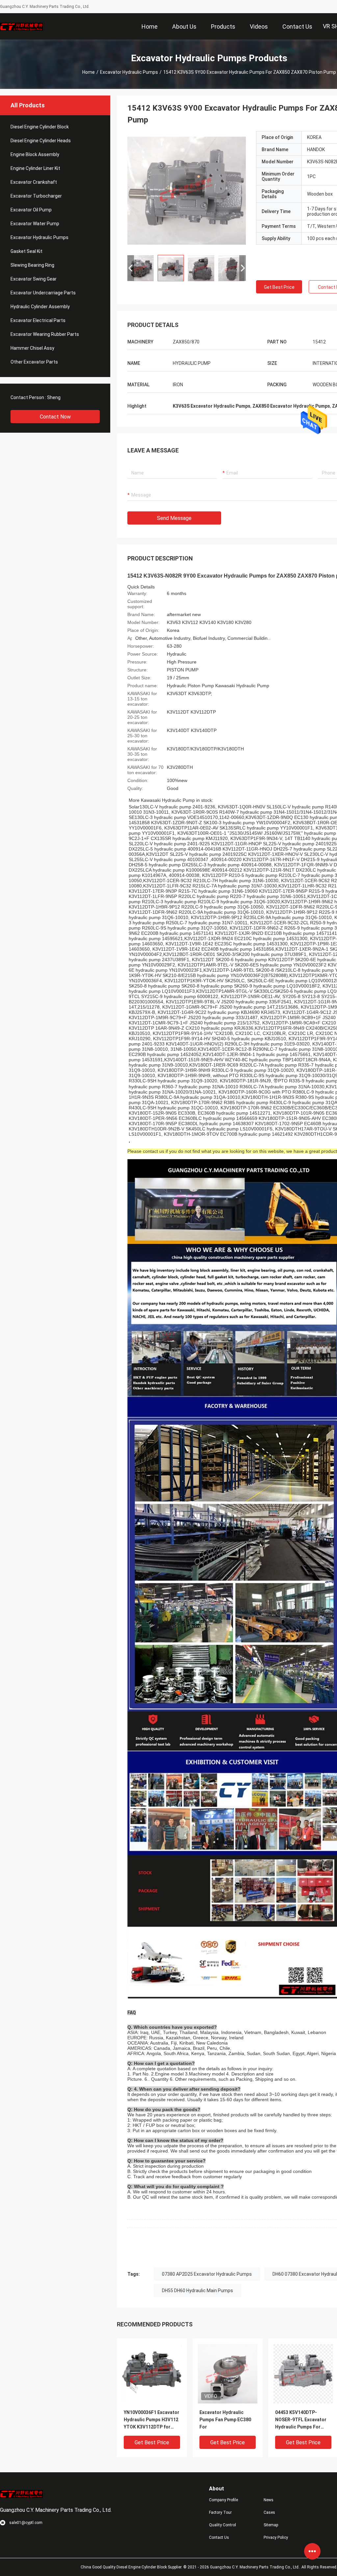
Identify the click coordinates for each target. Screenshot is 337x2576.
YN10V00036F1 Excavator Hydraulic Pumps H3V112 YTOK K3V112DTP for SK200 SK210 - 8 (152, 2420)
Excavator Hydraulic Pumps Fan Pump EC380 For (225, 2420)
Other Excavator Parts (34, 362)
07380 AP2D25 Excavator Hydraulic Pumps (207, 2274)
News (269, 2500)
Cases (269, 2512)
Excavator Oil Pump (31, 210)
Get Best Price (279, 287)
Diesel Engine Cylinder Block (40, 127)
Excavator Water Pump (35, 224)
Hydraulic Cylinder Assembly (40, 307)
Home (89, 72)
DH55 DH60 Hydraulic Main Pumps (197, 2291)
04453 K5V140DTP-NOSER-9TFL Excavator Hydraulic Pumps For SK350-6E (301, 2420)
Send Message (174, 518)
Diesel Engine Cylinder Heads (41, 141)
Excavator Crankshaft (34, 182)
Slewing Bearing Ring (32, 265)
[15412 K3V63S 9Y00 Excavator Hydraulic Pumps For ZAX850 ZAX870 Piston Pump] (187, 190)
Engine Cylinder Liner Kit (35, 168)
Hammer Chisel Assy (32, 348)
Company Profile (223, 2500)
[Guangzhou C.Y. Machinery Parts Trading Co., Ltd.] (21, 26)
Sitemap (271, 2525)
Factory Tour (220, 2512)
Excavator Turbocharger (36, 196)
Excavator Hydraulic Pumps (129, 72)
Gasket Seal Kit (26, 251)
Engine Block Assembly (35, 154)
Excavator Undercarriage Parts (43, 293)
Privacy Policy (276, 2537)
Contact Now (55, 417)
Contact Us (219, 2537)
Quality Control (222, 2525)
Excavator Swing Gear (34, 279)
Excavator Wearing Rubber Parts (45, 334)
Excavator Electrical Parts (38, 320)
